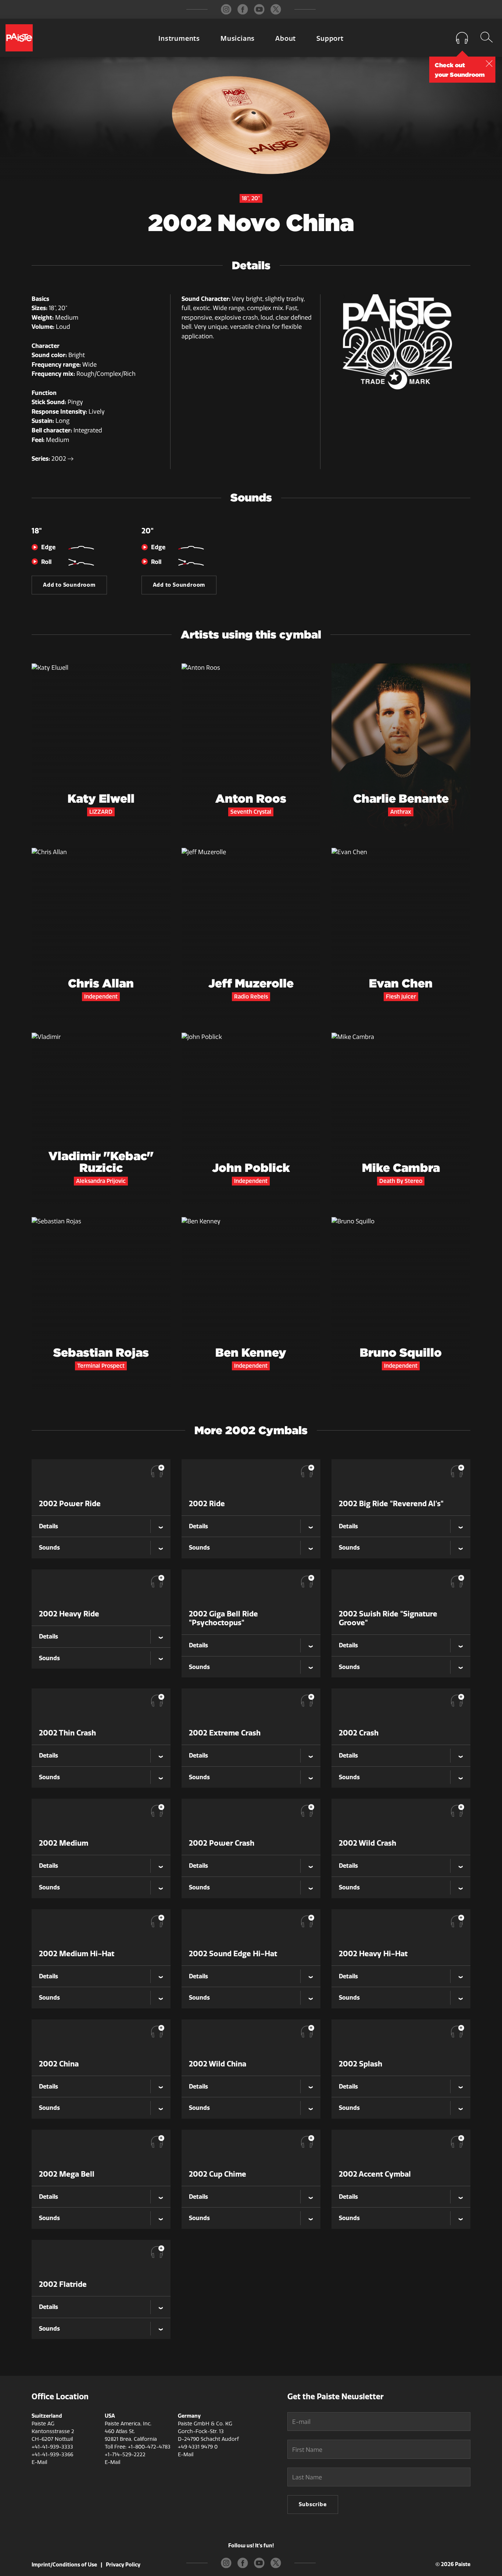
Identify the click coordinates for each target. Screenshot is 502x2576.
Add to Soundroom (69, 585)
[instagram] (226, 9)
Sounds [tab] (49, 1548)
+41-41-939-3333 (52, 2447)
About (286, 39)
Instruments (179, 39)
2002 (60, 459)
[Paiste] (19, 38)
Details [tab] (49, 1526)
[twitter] (276, 9)
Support (330, 39)
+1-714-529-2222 (125, 2455)
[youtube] (259, 9)
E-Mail (39, 2462)
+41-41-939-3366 (52, 2455)
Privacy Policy (123, 2565)
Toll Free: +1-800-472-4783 (138, 2447)
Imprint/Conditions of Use (64, 2565)
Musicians (238, 39)
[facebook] (243, 9)
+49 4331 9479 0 (198, 2447)
